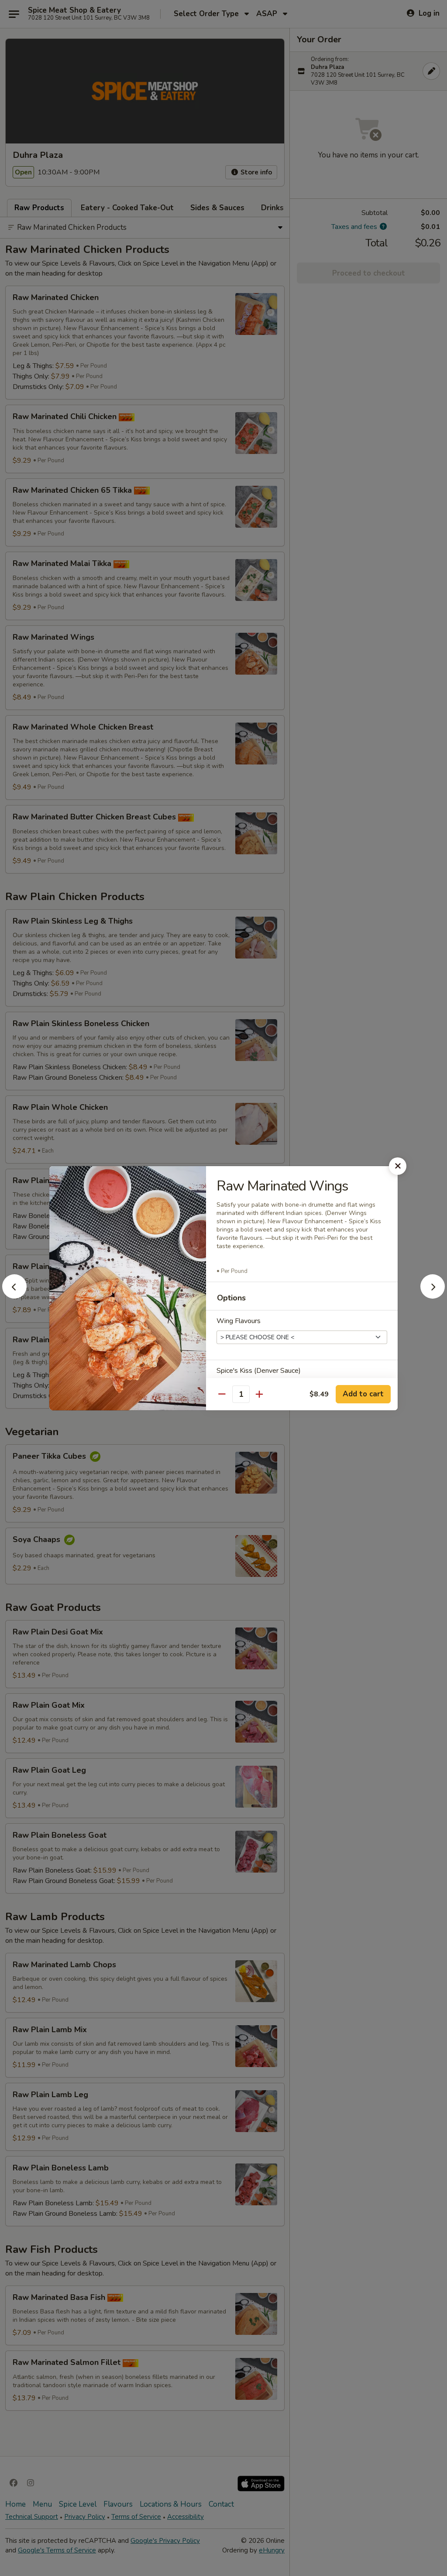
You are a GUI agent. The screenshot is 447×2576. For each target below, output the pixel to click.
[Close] (398, 1166)
